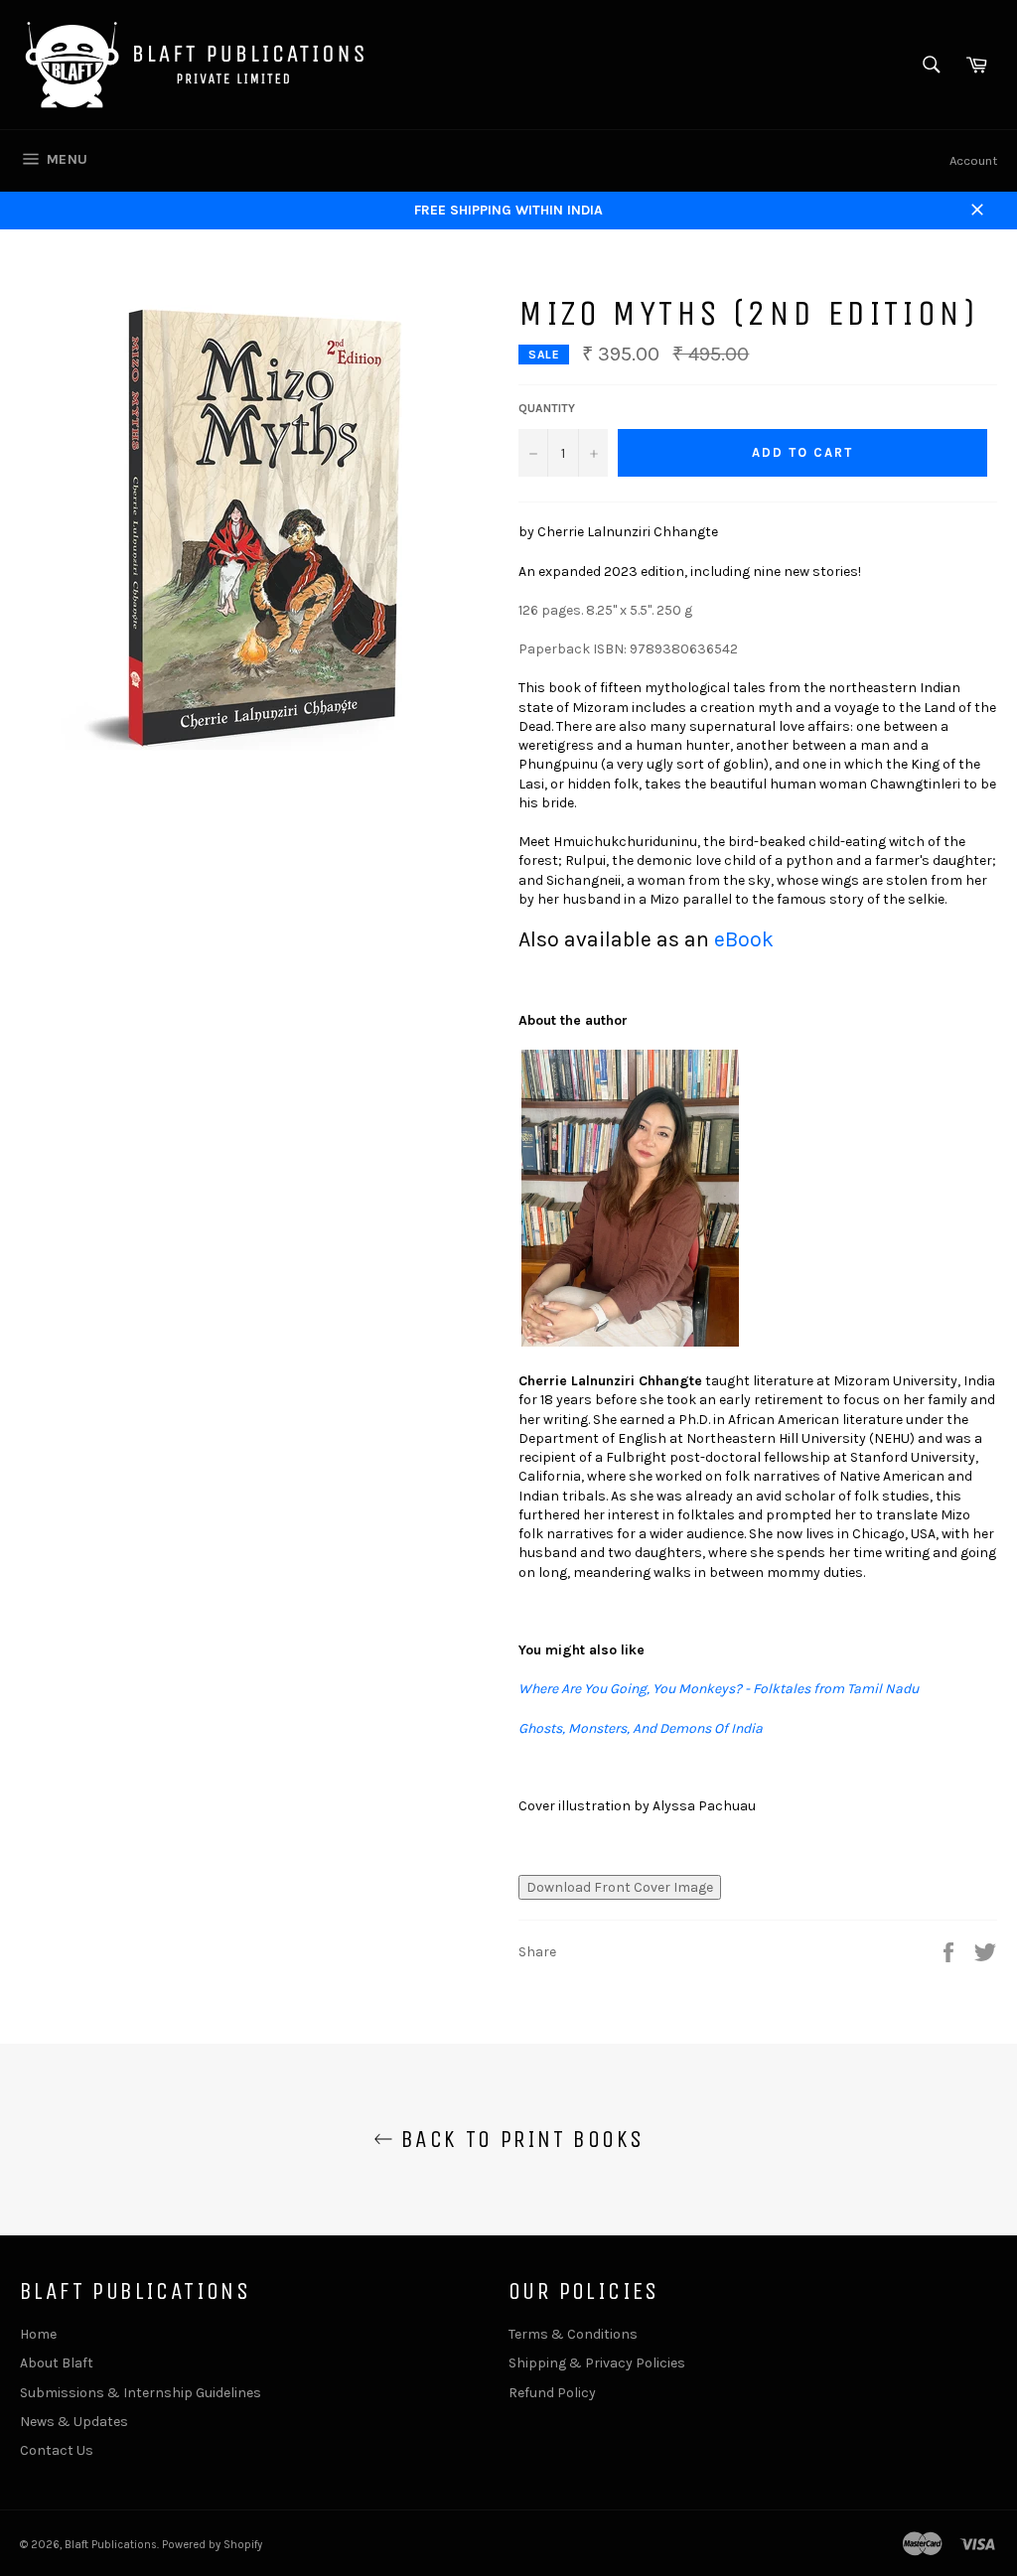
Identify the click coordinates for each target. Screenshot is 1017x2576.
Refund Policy (552, 2393)
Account (973, 160)
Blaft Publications (111, 2545)
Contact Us (57, 2450)
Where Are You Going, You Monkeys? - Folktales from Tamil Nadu (719, 1689)
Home (38, 2334)
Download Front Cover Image (620, 1887)
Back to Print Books (519, 2139)
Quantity (547, 408)
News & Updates (74, 2422)
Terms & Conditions (573, 2334)
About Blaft (57, 2363)
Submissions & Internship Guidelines (141, 2393)
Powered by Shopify (212, 2545)
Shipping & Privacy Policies (597, 2363)
